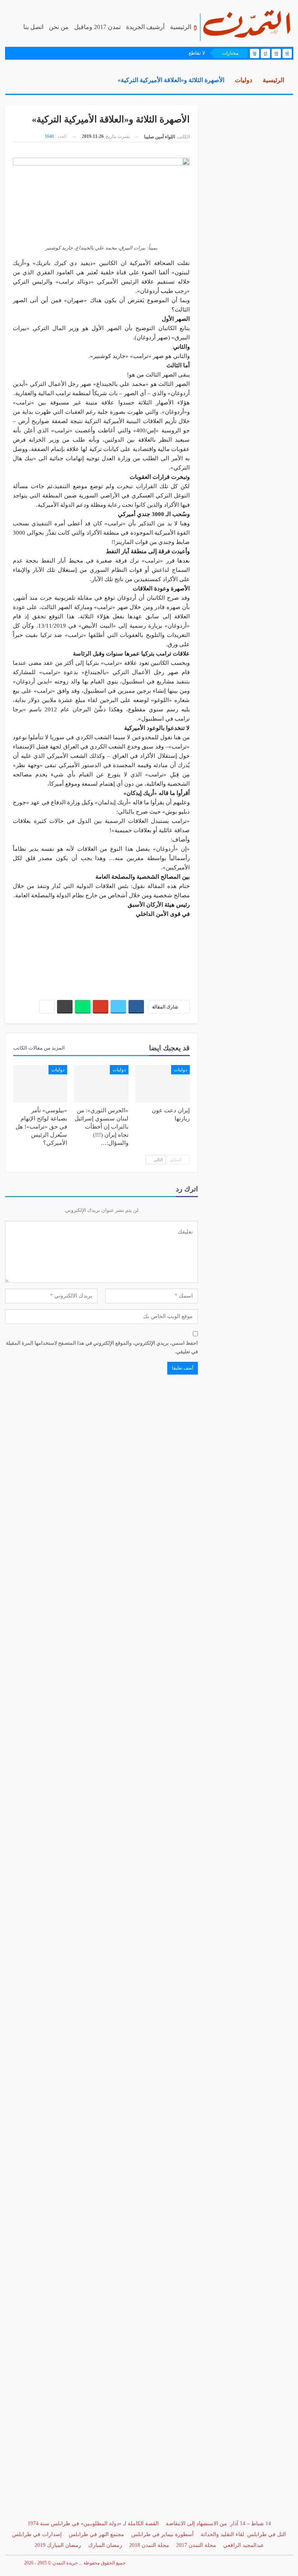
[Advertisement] (101, 955)
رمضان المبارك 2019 (58, 2545)
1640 (49, 136)
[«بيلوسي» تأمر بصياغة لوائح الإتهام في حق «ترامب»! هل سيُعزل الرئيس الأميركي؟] (40, 1084)
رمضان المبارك (105, 2545)
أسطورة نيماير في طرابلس (162, 2534)
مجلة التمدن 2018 (149, 2545)
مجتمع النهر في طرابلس (96, 2534)
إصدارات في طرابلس (37, 2534)
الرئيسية (181, 27)
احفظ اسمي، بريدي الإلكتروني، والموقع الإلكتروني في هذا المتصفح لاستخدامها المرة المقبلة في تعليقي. (102, 1347)
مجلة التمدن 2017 (196, 2545)
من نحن (59, 27)
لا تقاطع (197, 53)
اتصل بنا (33, 27)
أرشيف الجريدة (145, 27)
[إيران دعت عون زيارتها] (163, 1084)
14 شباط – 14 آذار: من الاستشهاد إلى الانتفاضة (218, 2524)
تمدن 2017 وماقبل (97, 27)
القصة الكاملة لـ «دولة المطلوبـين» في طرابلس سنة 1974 (93, 2524)
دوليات (180, 1070)
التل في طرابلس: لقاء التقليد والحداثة (243, 2534)
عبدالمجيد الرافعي (243, 2545)
